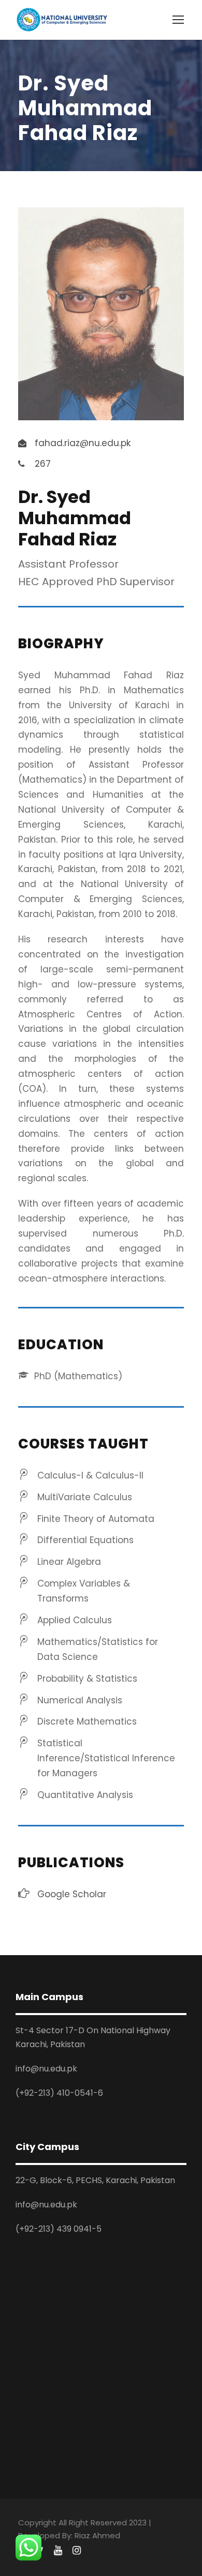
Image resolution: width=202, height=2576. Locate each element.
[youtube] (58, 2551)
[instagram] (77, 2551)
